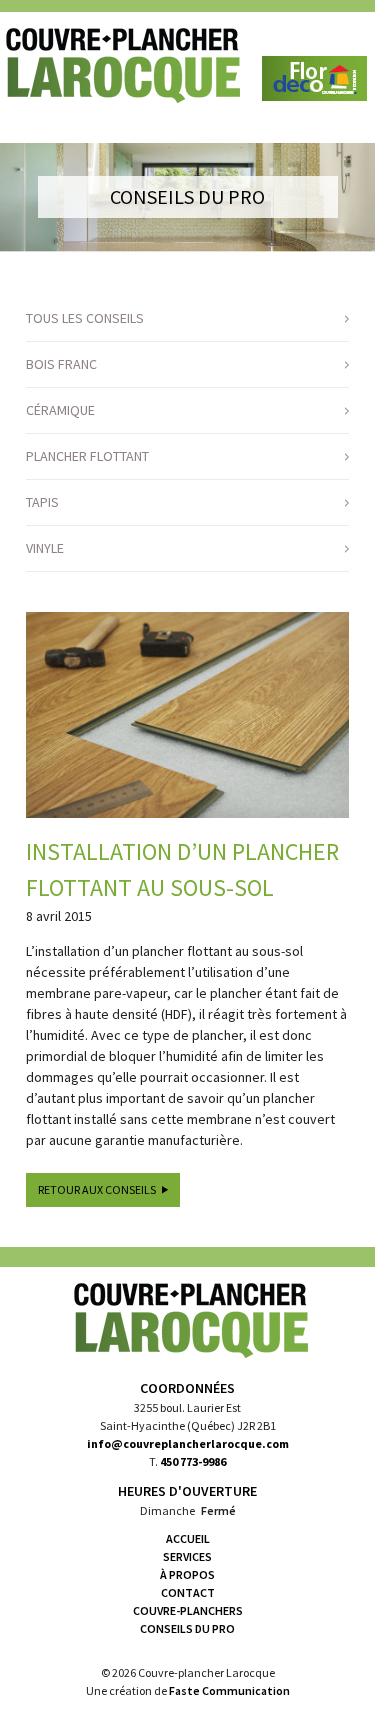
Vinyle (45, 548)
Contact (188, 1592)
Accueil (188, 1538)
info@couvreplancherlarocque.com (188, 1443)
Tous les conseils (85, 318)
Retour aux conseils (97, 1189)
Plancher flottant (87, 456)
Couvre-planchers (188, 1610)
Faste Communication (229, 1690)
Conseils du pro (187, 1628)
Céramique (60, 410)
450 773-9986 (193, 1461)
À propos (187, 1574)
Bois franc (61, 364)
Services (187, 1556)
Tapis (42, 502)
